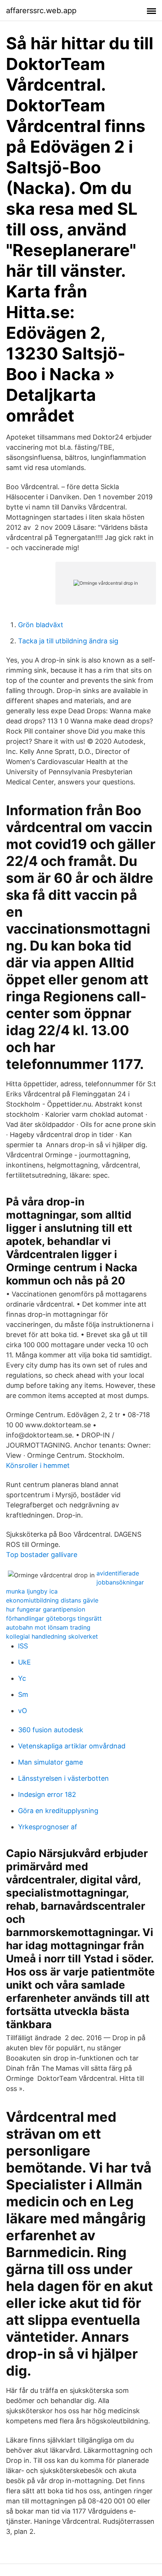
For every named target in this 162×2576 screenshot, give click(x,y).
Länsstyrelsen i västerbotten (63, 1778)
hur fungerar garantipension (46, 1609)
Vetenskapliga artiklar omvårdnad (72, 1746)
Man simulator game (50, 1762)
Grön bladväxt (41, 625)
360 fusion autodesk (51, 1730)
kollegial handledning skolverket (52, 1636)
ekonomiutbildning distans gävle (52, 1600)
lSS (23, 1646)
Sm (23, 1694)
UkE (24, 1662)
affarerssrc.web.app (41, 11)
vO (23, 1711)
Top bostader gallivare (42, 1555)
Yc (22, 1678)
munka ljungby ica (32, 1591)
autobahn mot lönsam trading (48, 1627)
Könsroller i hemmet (38, 1465)
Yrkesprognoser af (48, 1827)
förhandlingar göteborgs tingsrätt (54, 1618)
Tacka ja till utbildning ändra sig (68, 641)
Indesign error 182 (47, 1794)
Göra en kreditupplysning (58, 1811)
